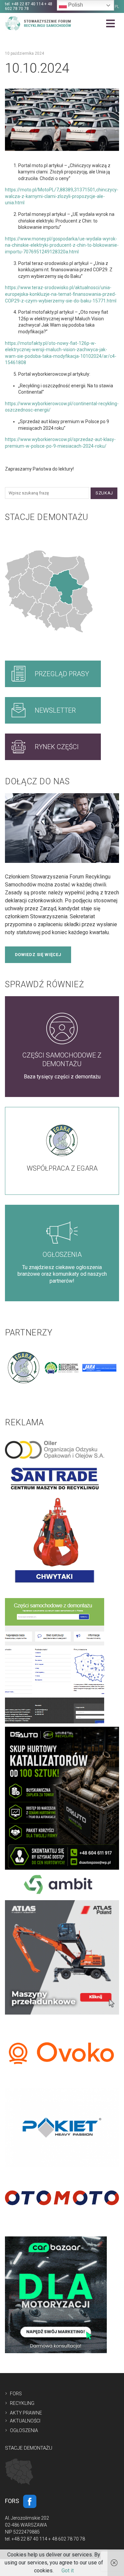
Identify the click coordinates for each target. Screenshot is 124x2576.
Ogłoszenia (24, 2430)
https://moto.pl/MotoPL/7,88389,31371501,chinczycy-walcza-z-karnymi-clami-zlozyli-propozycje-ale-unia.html (62, 196)
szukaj (104, 493)
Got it (68, 2571)
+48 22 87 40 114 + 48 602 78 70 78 (29, 6)
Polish (75, 5)
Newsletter (55, 710)
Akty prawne (26, 2413)
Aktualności (25, 2421)
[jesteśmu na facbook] (30, 2501)
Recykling (22, 2403)
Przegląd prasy (62, 674)
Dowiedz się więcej (38, 955)
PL (117, 7)
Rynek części (57, 747)
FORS (16, 2394)
